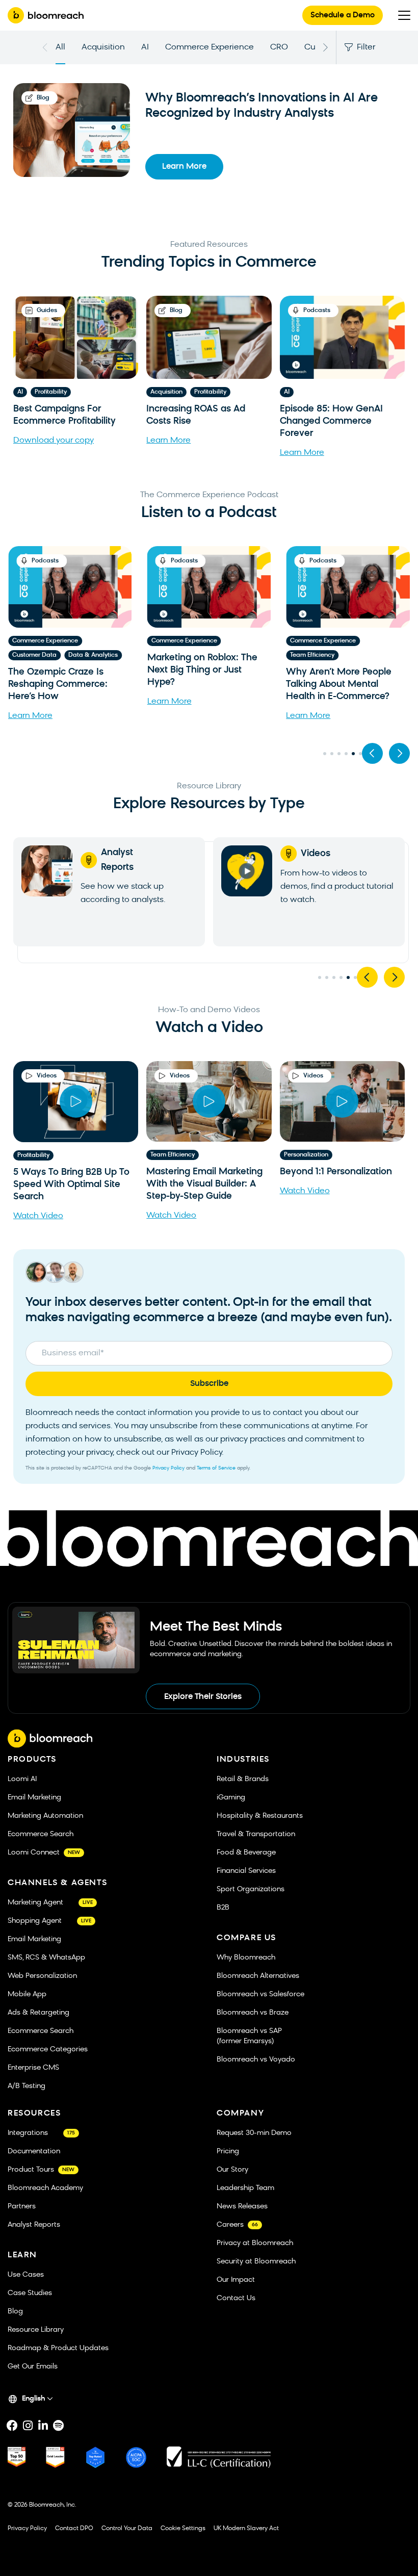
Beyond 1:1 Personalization (336, 1173)
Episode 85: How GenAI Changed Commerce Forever (331, 421)
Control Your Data (127, 2529)
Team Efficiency (174, 655)
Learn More (184, 167)
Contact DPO (74, 2529)
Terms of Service (216, 1468)
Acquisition (103, 47)
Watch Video (38, 1216)
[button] (372, 753)
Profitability (51, 392)
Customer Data (312, 655)
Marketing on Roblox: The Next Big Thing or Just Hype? (63, 670)
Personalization (306, 1155)
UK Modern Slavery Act (246, 2529)
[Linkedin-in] (43, 2426)
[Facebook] (12, 2426)
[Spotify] (58, 2426)
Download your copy (54, 441)
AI (145, 47)
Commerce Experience (210, 47)
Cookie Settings (183, 2529)
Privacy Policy (168, 1468)
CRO (279, 47)
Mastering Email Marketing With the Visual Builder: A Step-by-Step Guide (204, 1185)
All (60, 47)
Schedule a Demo (343, 16)
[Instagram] (28, 2426)
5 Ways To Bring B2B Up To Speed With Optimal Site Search (71, 1185)
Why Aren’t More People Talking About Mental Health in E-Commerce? (200, 685)
